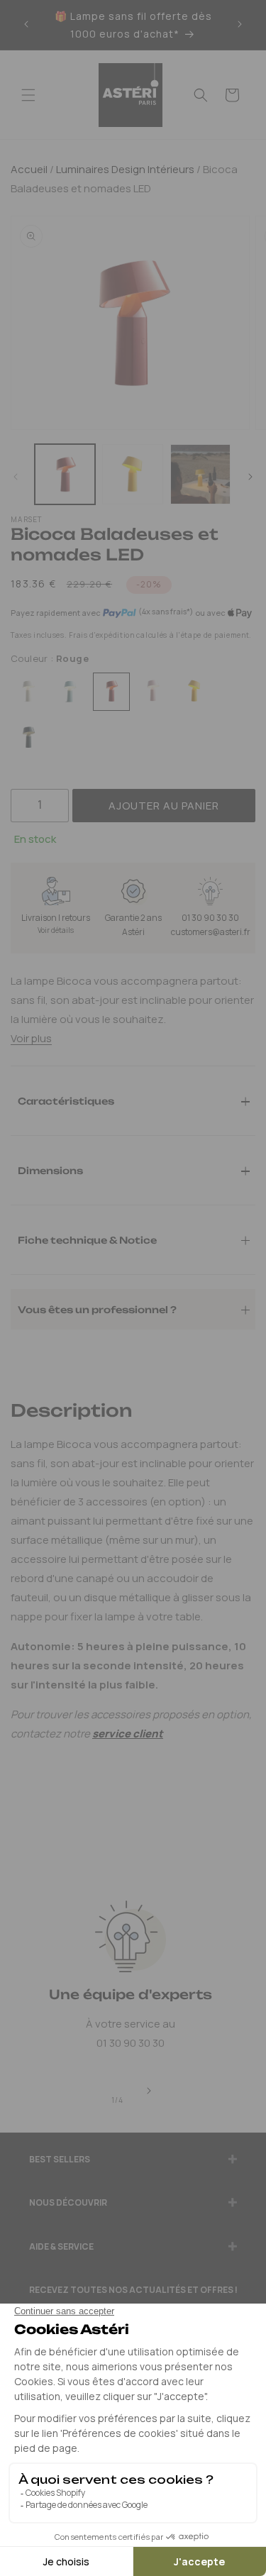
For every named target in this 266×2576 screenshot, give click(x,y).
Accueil (29, 169)
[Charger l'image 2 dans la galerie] (132, 474)
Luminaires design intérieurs (124, 169)
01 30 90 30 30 (210, 918)
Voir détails (56, 930)
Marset (27, 519)
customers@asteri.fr (211, 932)
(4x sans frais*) (166, 612)
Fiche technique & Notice (87, 1239)
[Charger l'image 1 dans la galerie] (65, 474)
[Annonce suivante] (240, 25)
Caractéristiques (66, 1100)
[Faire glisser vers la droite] (250, 477)
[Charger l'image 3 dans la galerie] (200, 474)
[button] (28, 95)
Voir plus (31, 1038)
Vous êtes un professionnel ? (97, 1309)
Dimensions (50, 1170)
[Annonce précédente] (26, 25)
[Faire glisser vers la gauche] (16, 477)
